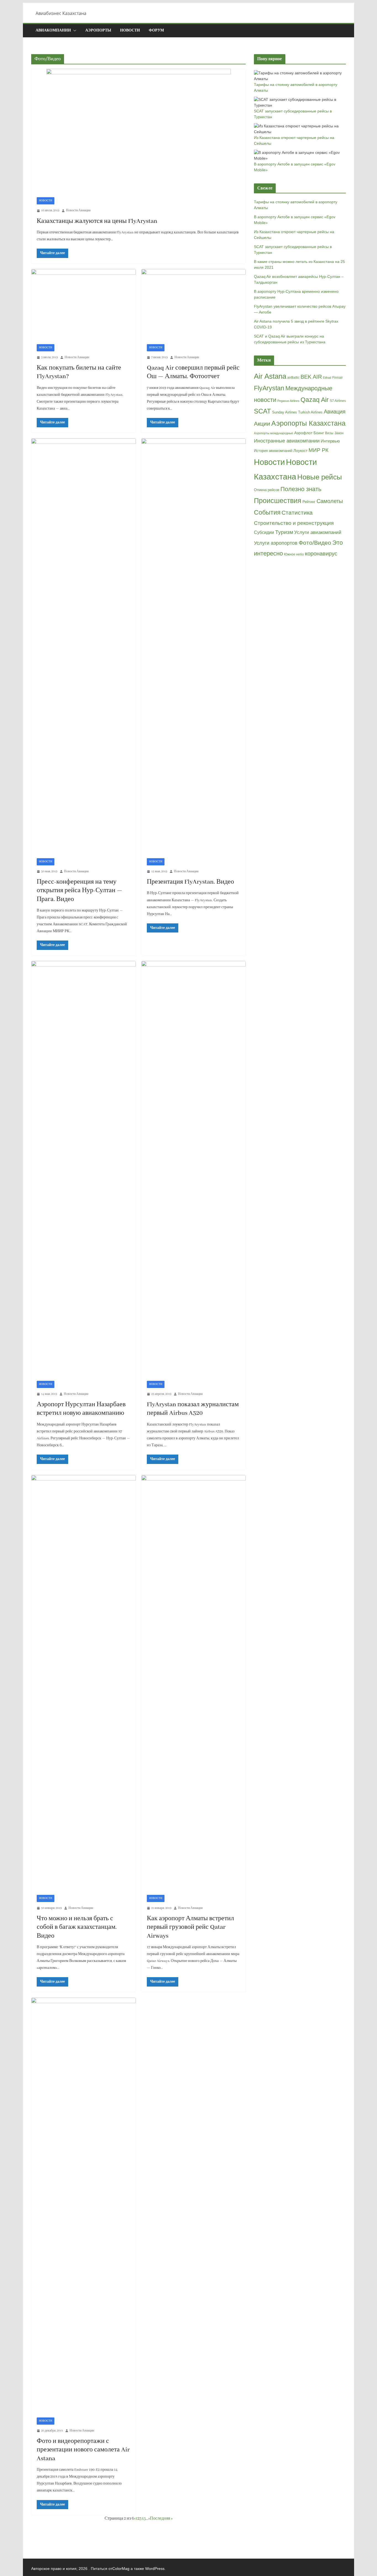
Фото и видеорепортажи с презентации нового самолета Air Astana (83, 2450)
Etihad (327, 378)
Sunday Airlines (285, 412)
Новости (130, 31)
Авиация (335, 412)
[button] (74, 31)
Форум (156, 31)
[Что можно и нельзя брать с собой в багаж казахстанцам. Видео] (83, 1682)
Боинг (319, 433)
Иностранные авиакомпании (287, 441)
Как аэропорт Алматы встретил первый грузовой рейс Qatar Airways (190, 1927)
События (267, 512)
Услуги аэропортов (276, 543)
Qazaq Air (315, 400)
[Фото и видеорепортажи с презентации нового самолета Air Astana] (83, 2205)
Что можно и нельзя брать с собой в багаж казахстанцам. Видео (77, 1927)
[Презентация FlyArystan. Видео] (194, 646)
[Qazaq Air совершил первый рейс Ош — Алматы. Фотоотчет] (194, 304)
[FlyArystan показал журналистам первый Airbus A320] (194, 1168)
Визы (329, 433)
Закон (339, 433)
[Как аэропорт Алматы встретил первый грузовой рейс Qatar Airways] (194, 1682)
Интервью (330, 441)
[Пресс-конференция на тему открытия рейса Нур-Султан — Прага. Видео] (83, 646)
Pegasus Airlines (288, 401)
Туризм (284, 532)
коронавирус (321, 554)
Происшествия (278, 501)
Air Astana (270, 376)
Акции (262, 424)
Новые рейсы (320, 477)
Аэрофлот (303, 433)
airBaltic (293, 378)
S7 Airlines (338, 401)
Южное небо (294, 554)
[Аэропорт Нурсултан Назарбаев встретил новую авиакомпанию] (83, 1168)
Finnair (338, 378)
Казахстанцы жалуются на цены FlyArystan (97, 221)
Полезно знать (301, 489)
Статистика (297, 513)
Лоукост (300, 451)
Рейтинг (309, 502)
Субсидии (264, 532)
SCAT (262, 411)
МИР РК (318, 450)
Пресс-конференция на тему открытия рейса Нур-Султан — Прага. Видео (79, 891)
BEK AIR (311, 377)
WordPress (155, 2569)
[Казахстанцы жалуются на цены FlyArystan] (138, 130)
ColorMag (121, 2569)
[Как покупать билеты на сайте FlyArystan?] (83, 304)
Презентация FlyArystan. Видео (190, 882)
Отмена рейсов (267, 490)
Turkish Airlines (310, 412)
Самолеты (330, 501)
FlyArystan (269, 388)
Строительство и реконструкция (294, 523)
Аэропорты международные (274, 433)
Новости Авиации (78, 210)
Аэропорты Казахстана (308, 423)
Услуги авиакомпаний (318, 532)
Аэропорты (98, 31)
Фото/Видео (315, 543)
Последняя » (161, 2519)
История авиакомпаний (273, 451)
